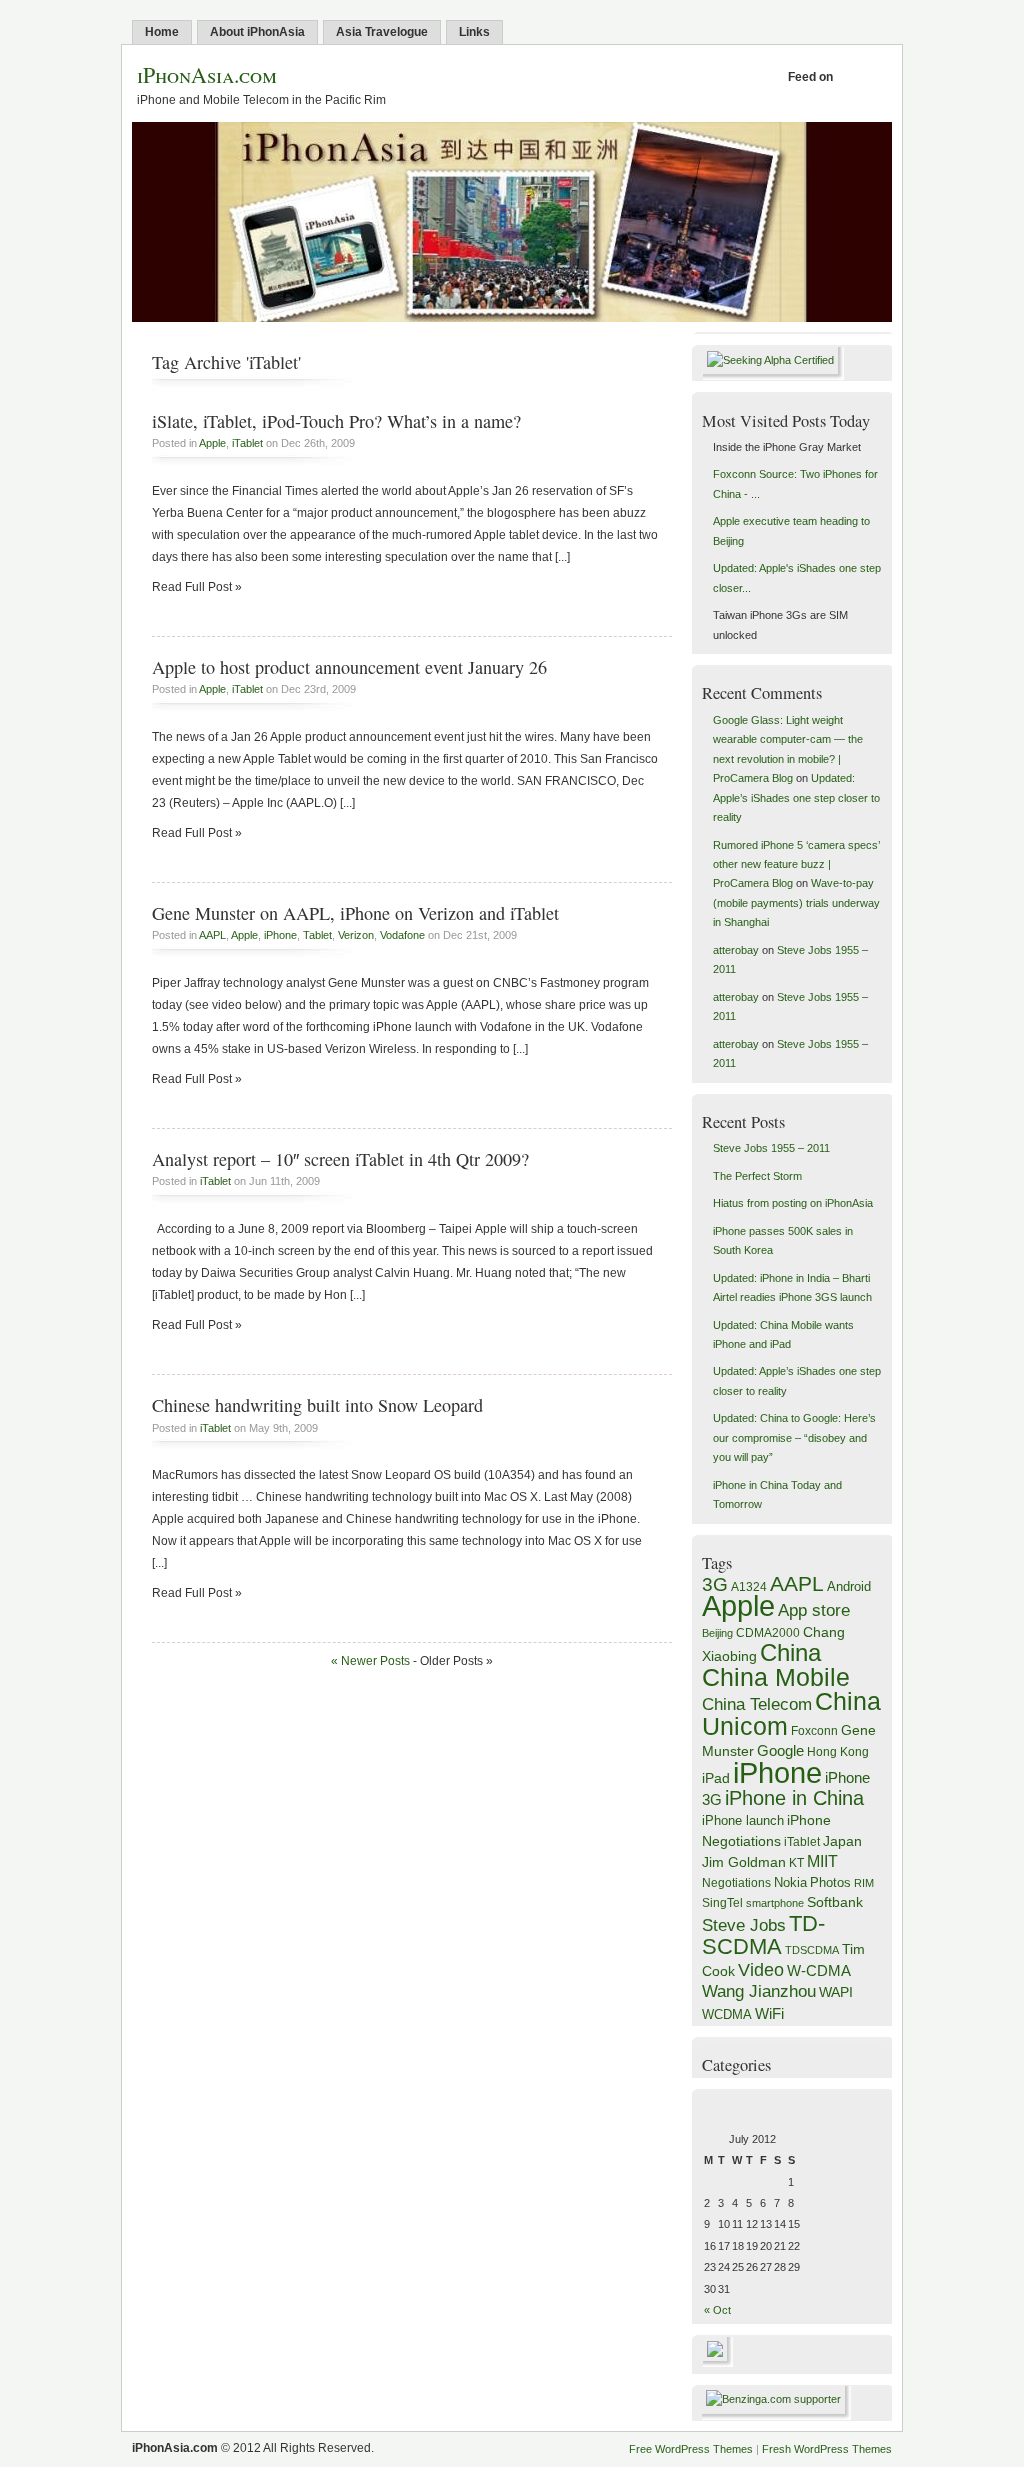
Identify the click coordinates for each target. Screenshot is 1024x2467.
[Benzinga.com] (776, 2399)
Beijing (717, 1633)
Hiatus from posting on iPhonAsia (793, 1203)
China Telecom (757, 1704)
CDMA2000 (768, 1633)
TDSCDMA (812, 1950)
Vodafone (402, 935)
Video (761, 1970)
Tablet (317, 935)
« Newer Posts (370, 1661)
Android (849, 1586)
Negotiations (736, 1883)
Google (780, 1750)
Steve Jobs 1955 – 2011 (771, 1148)
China (790, 1652)
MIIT (822, 1861)
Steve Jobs (744, 1925)
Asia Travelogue (382, 32)
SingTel (722, 1903)
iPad (716, 1778)
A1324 (749, 1587)
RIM (864, 1883)
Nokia (790, 1883)
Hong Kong (838, 1752)
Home (162, 32)
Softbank (835, 1902)
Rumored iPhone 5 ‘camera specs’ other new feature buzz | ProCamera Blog (796, 864)
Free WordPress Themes (691, 2449)
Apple (212, 443)
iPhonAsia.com (207, 74)
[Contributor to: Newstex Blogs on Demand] (717, 2363)
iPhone (280, 935)
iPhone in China (794, 1798)
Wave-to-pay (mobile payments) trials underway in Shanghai (796, 902)
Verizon (356, 935)
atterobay (736, 950)
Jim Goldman (744, 1862)
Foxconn (814, 1731)
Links (474, 32)
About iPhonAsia (257, 32)
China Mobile (776, 1677)
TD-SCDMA (763, 1935)
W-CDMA (819, 1970)
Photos (830, 1883)
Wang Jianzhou (759, 1991)
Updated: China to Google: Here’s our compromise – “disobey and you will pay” (794, 1437)
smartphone (775, 1903)
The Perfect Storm (757, 1176)
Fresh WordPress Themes (827, 2449)
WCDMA (727, 2014)
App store (814, 1610)
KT (796, 1862)
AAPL (212, 935)
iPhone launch (743, 1821)
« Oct (717, 2310)
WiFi (769, 2013)
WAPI (836, 1992)
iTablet (247, 443)
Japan (842, 1841)
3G (715, 1584)
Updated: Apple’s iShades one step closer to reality (796, 797)
